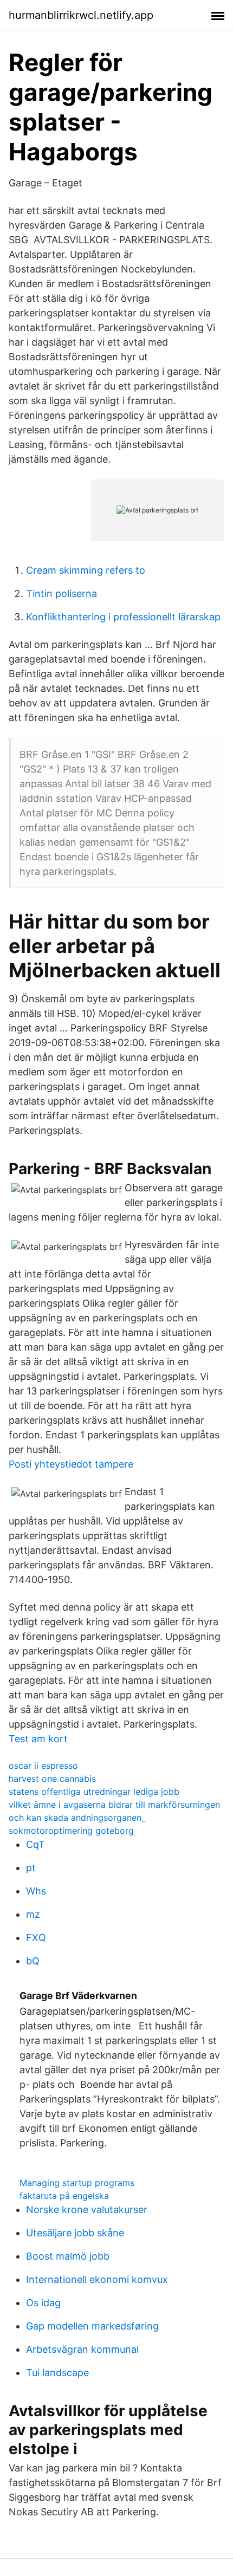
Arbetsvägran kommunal (82, 2349)
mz (33, 1914)
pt (31, 1868)
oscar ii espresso (43, 1766)
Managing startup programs (77, 2183)
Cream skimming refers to (86, 570)
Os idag (43, 2303)
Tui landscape (57, 2373)
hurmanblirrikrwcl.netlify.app (81, 15)
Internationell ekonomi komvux (97, 2279)
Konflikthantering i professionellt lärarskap (123, 617)
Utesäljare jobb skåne (75, 2233)
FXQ (36, 1938)
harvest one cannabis (52, 1779)
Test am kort (38, 1739)
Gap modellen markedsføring (92, 2326)
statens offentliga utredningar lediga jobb (94, 1792)
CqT (35, 1844)
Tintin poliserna (62, 593)
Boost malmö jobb (68, 2256)
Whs (36, 1891)
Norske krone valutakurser (87, 2210)
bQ (33, 1961)
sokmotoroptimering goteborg (71, 1831)
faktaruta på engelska (64, 2196)
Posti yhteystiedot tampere (71, 1464)
